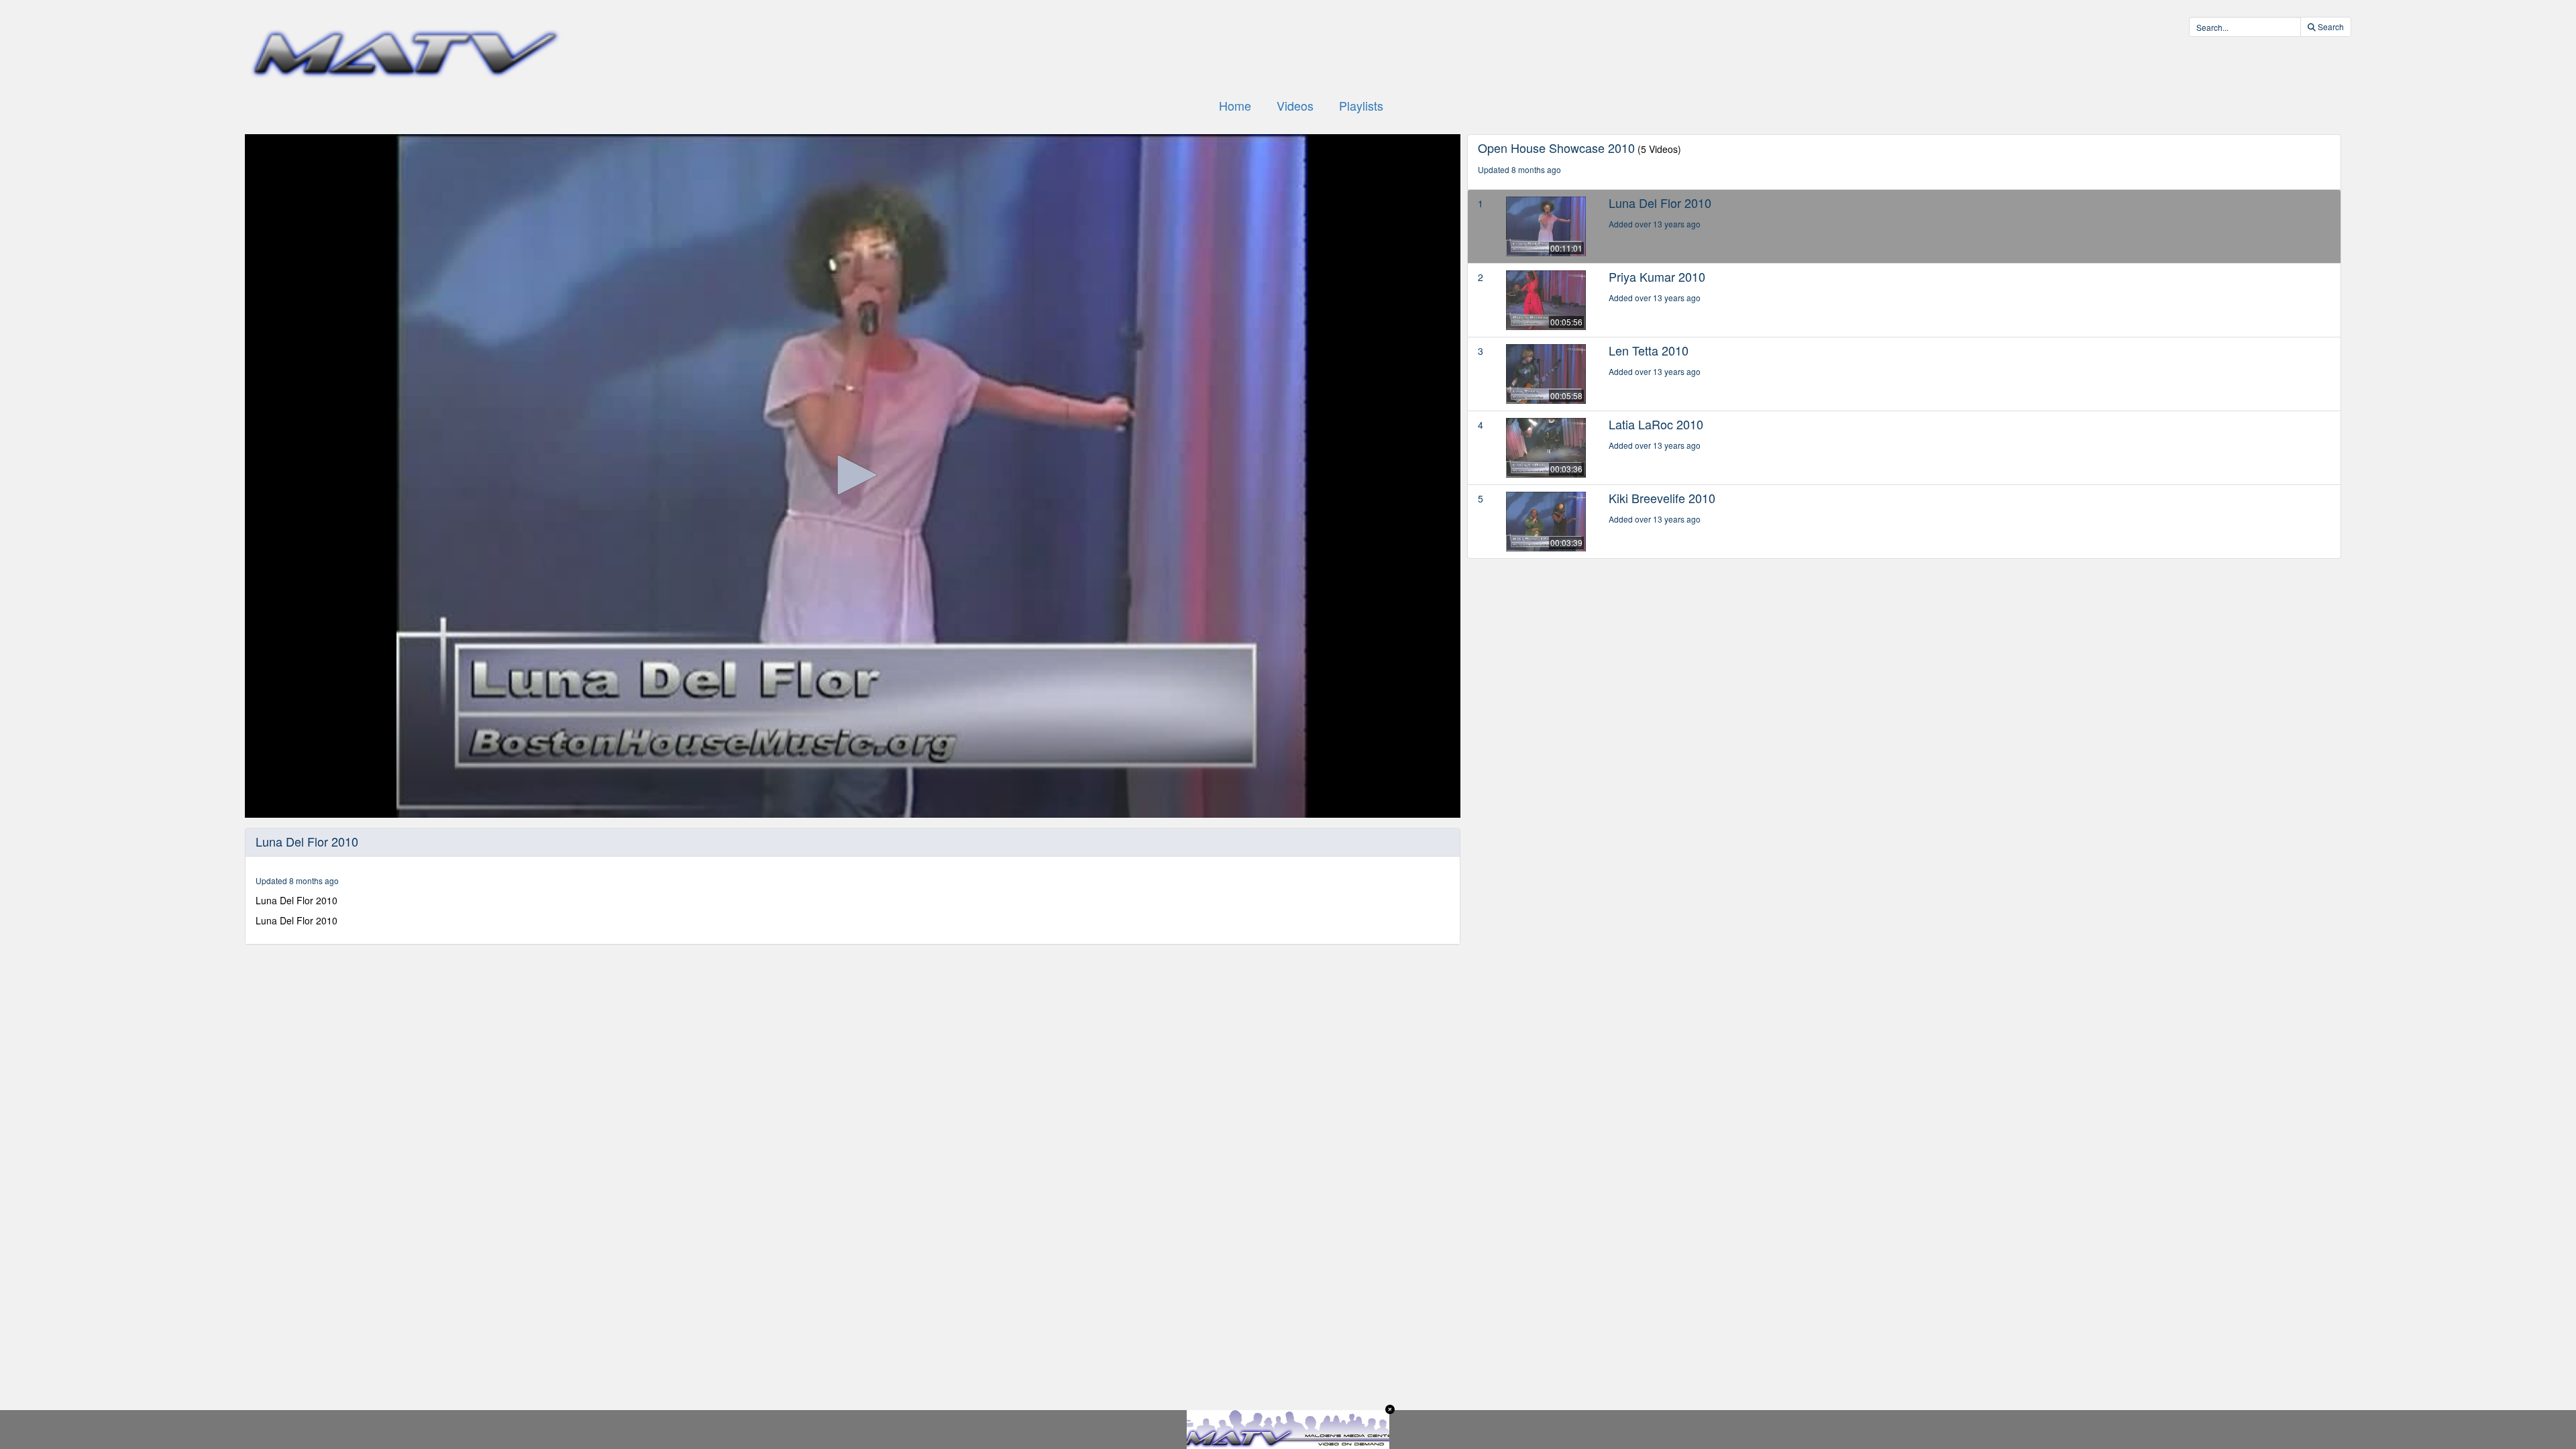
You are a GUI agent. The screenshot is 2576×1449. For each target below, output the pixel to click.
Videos (1295, 105)
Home (1235, 105)
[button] (853, 475)
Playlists (1361, 105)
